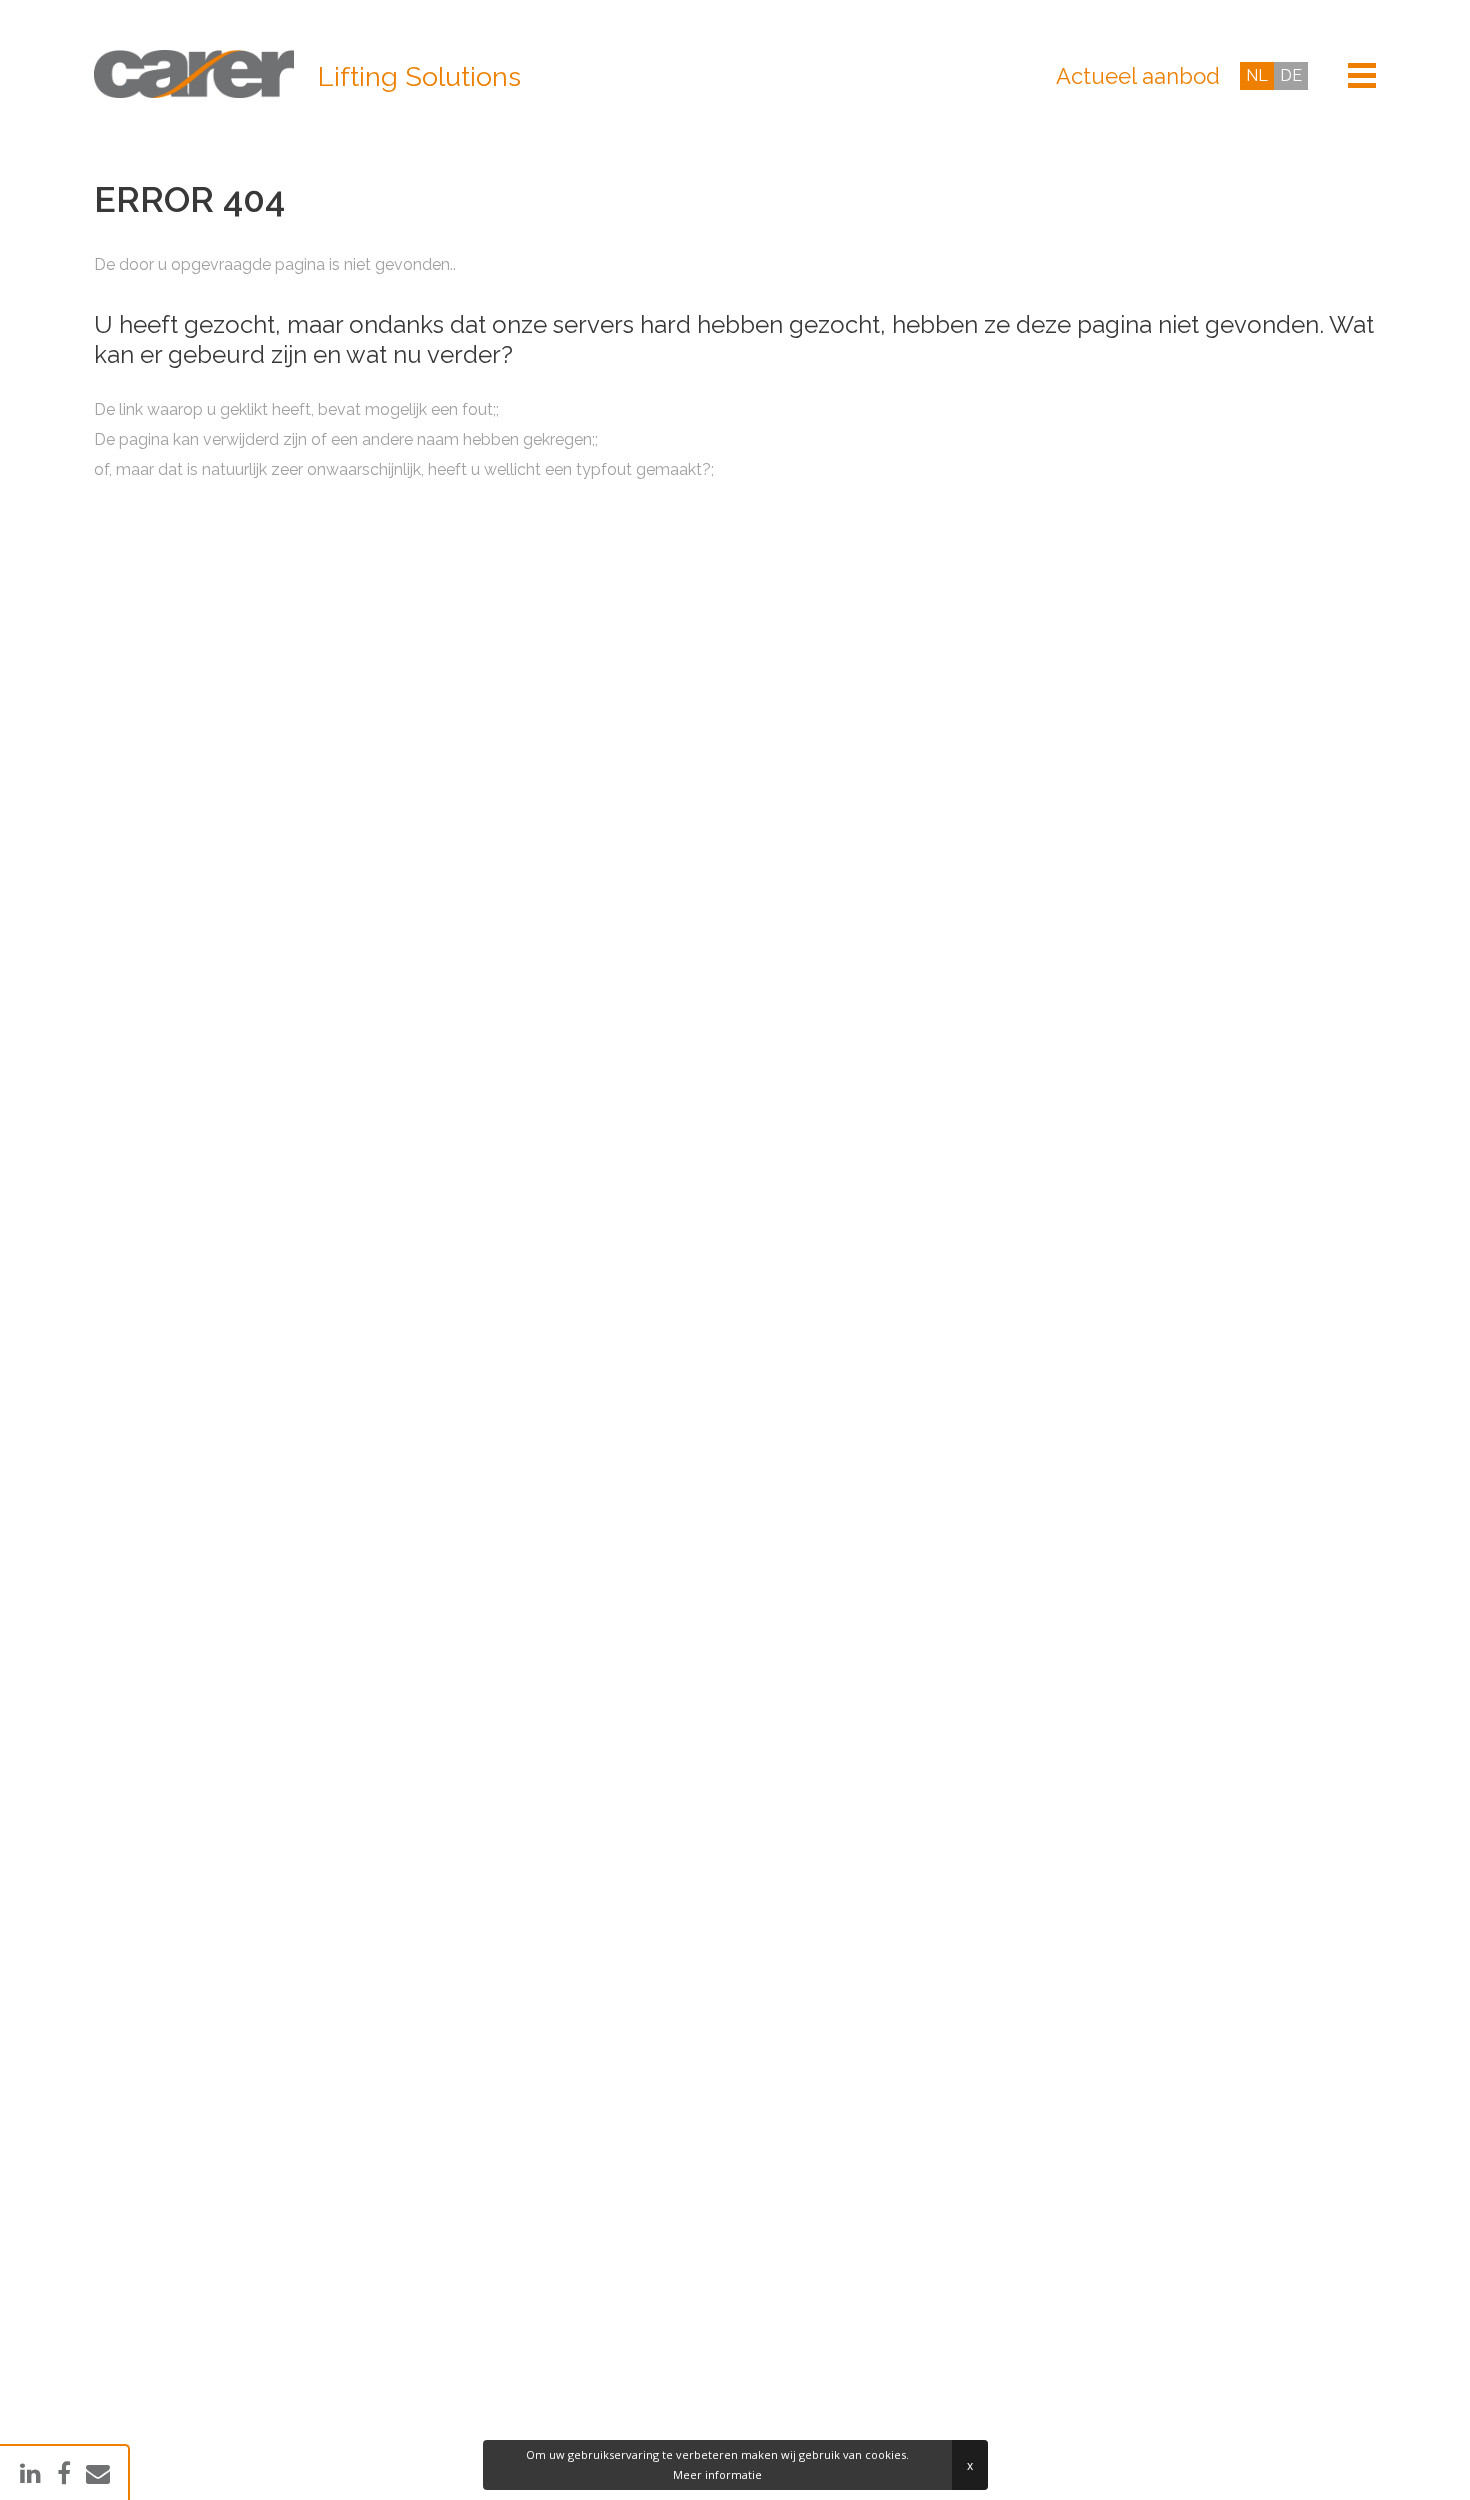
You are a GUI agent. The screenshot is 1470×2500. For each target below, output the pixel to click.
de (1291, 75)
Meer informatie (717, 2474)
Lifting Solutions (419, 77)
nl (1257, 75)
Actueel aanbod (1138, 76)
